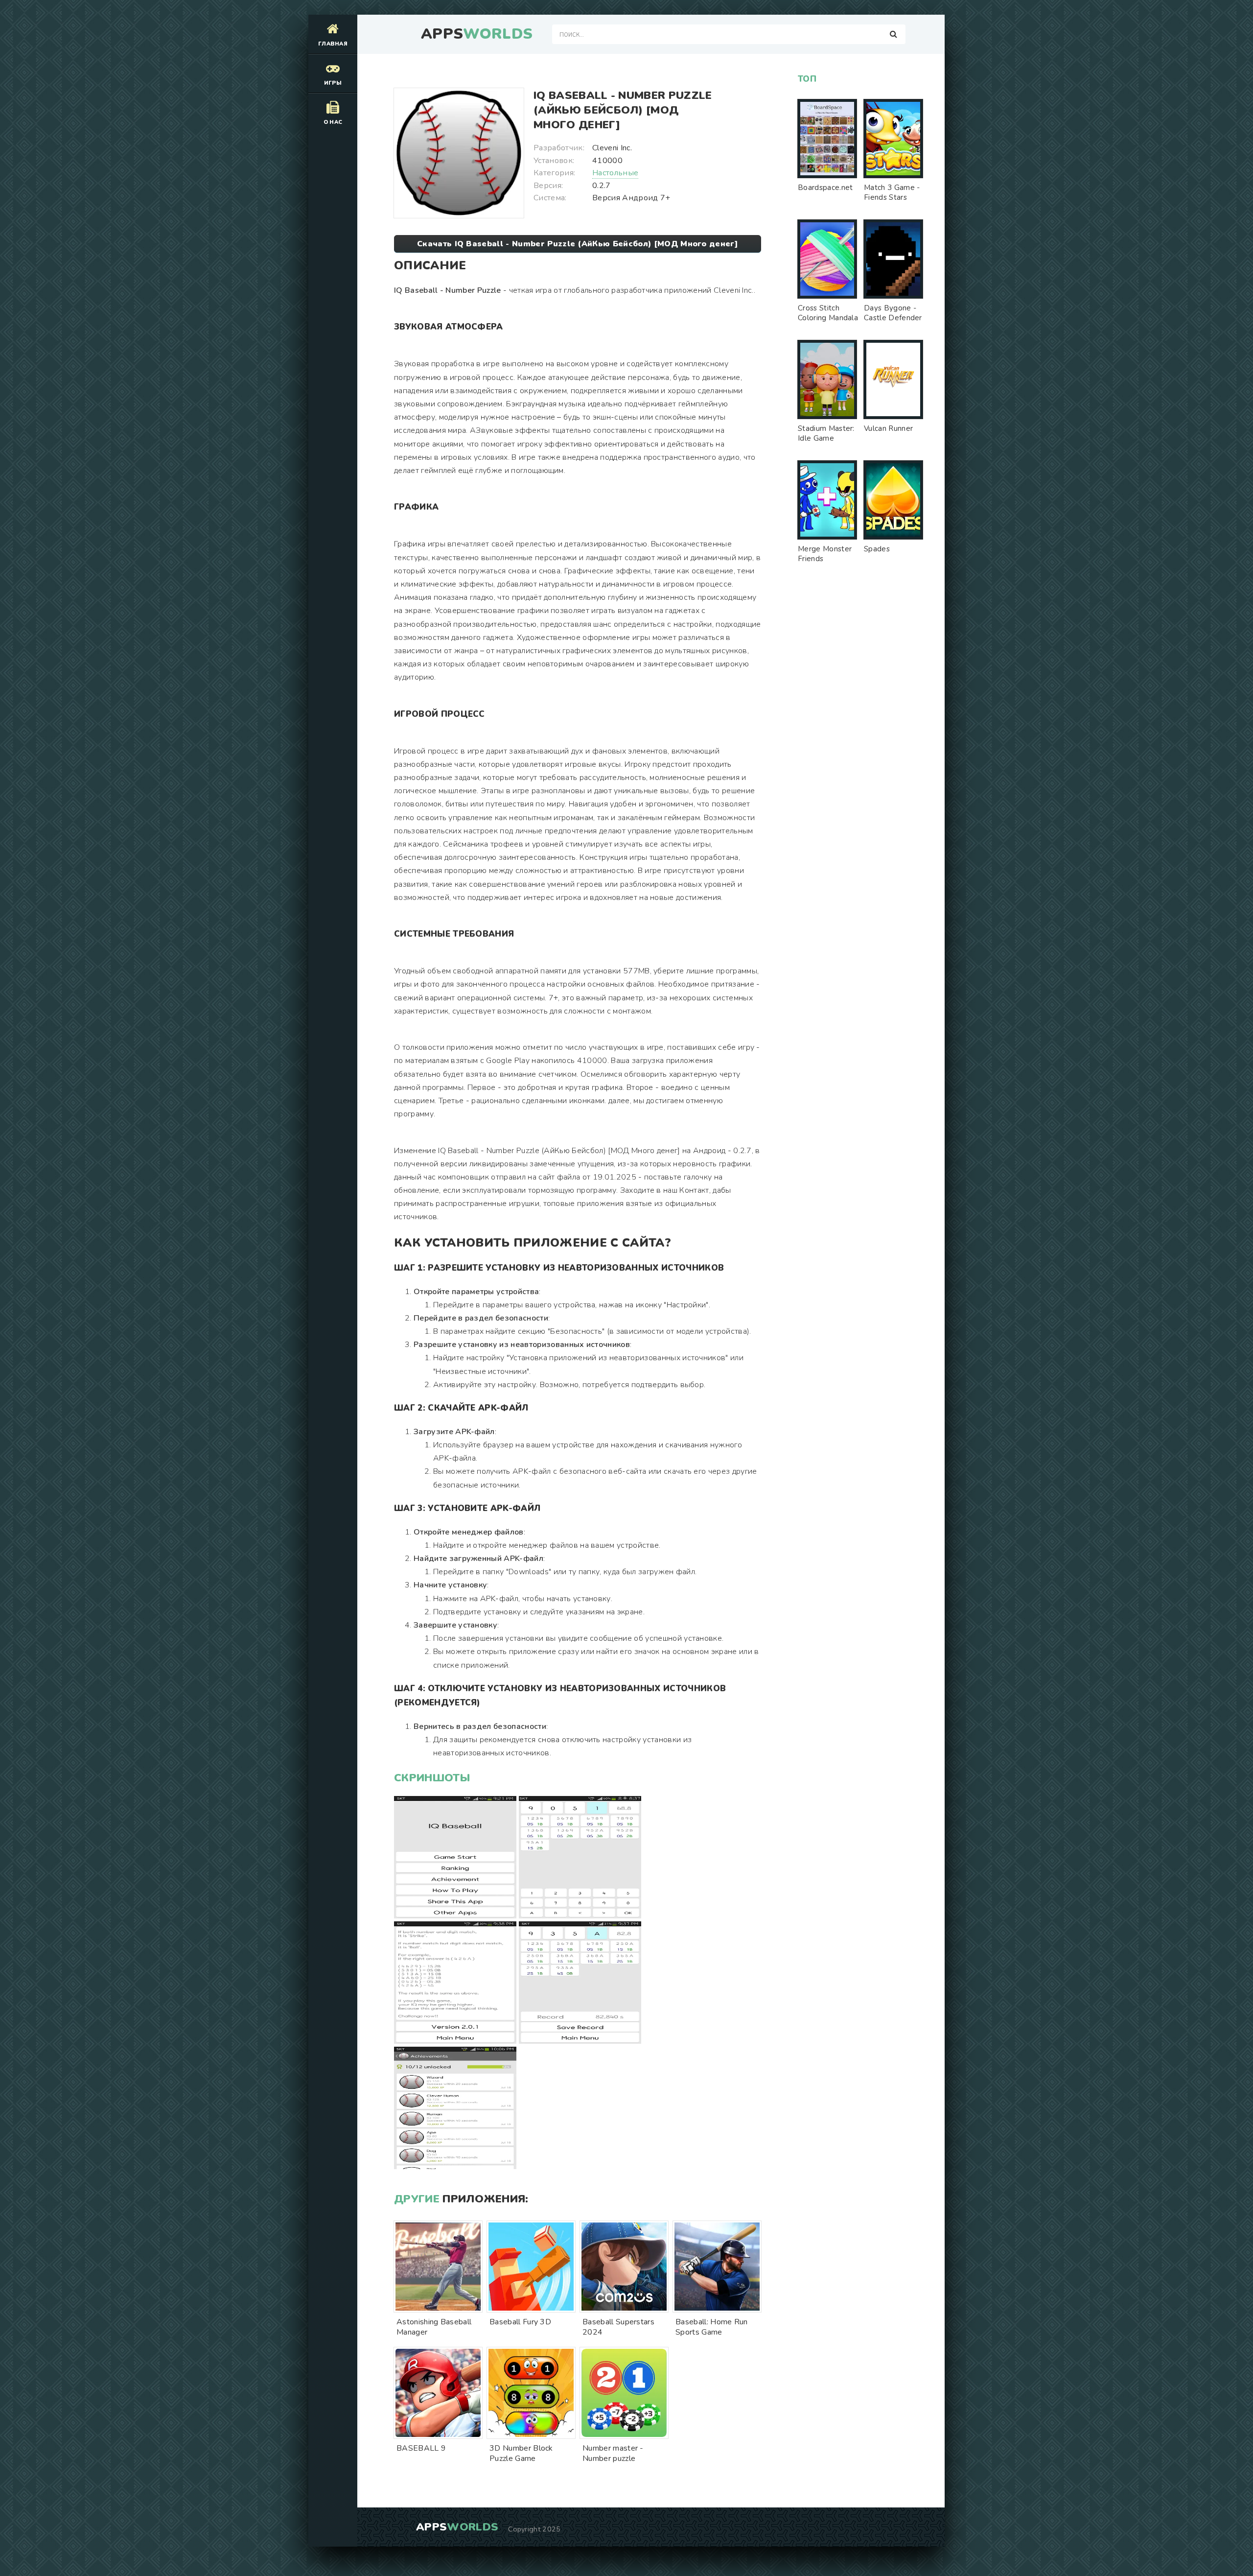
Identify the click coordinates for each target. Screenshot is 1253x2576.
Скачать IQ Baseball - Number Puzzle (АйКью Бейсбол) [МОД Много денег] (578, 244)
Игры (333, 83)
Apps (477, 34)
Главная (333, 44)
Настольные (615, 173)
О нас (333, 122)
